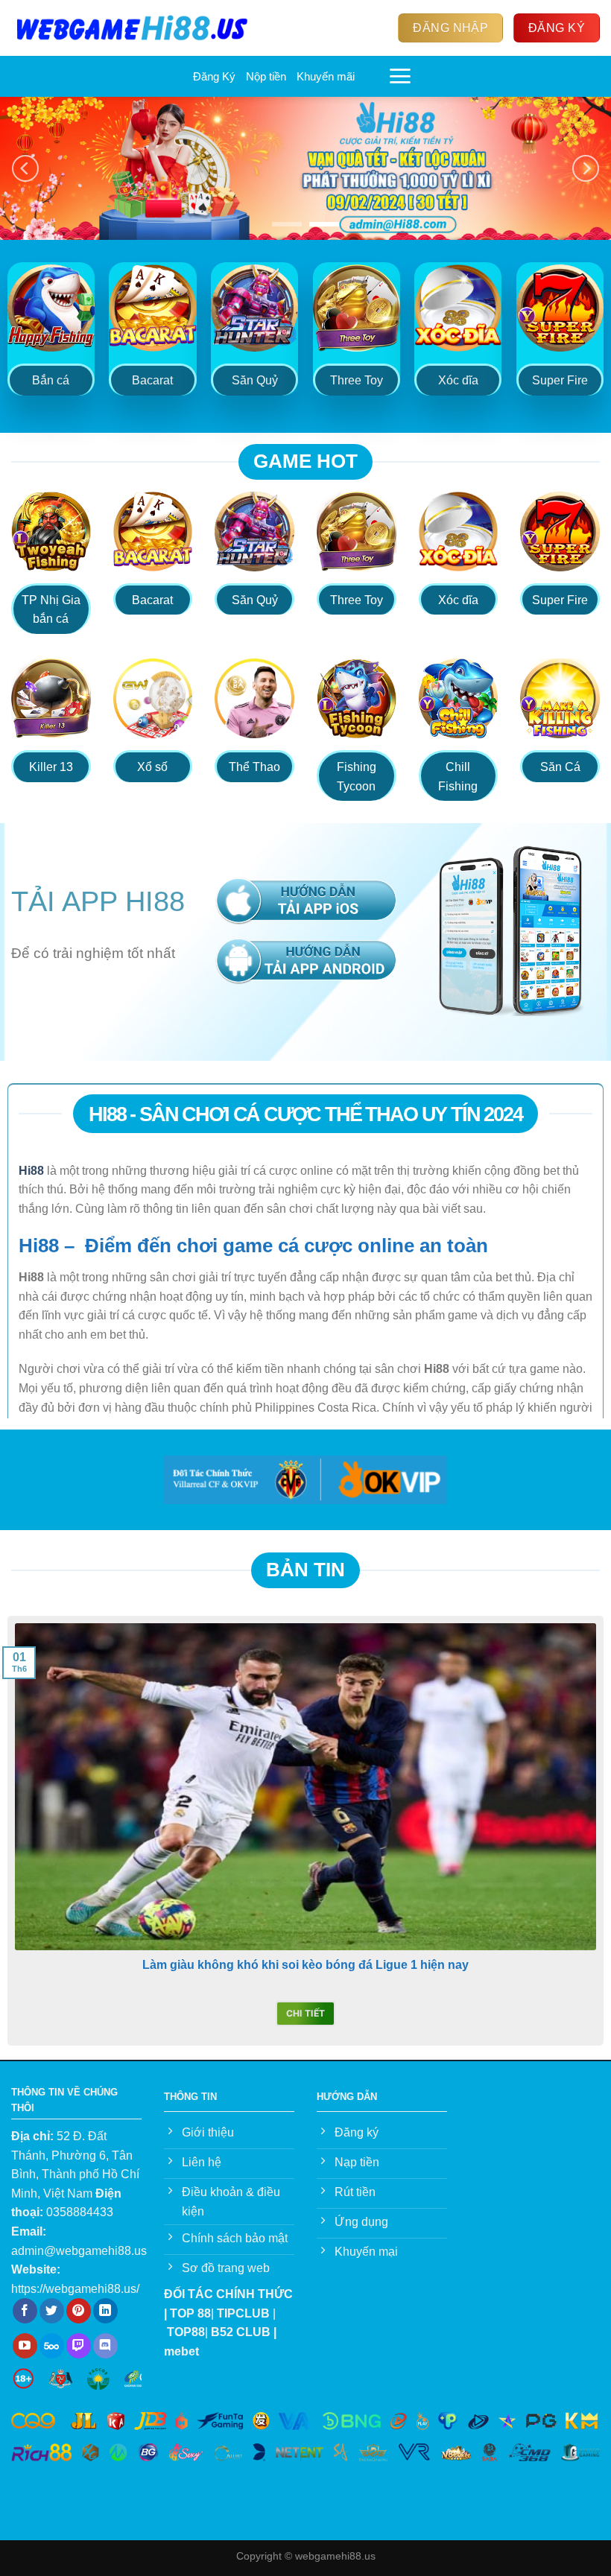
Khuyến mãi (326, 76)
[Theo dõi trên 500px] (52, 2346)
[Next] (586, 169)
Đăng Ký (214, 76)
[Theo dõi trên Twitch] (79, 2346)
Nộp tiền (266, 76)
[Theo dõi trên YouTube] (25, 2346)
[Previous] (25, 169)
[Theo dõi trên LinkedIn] (105, 2311)
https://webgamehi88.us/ (75, 2289)
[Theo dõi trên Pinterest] (79, 2311)
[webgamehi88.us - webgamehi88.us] (132, 28)
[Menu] (400, 76)
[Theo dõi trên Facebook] (25, 2311)
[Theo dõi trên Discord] (105, 2346)
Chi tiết (306, 2013)
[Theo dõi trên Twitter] (52, 2311)
